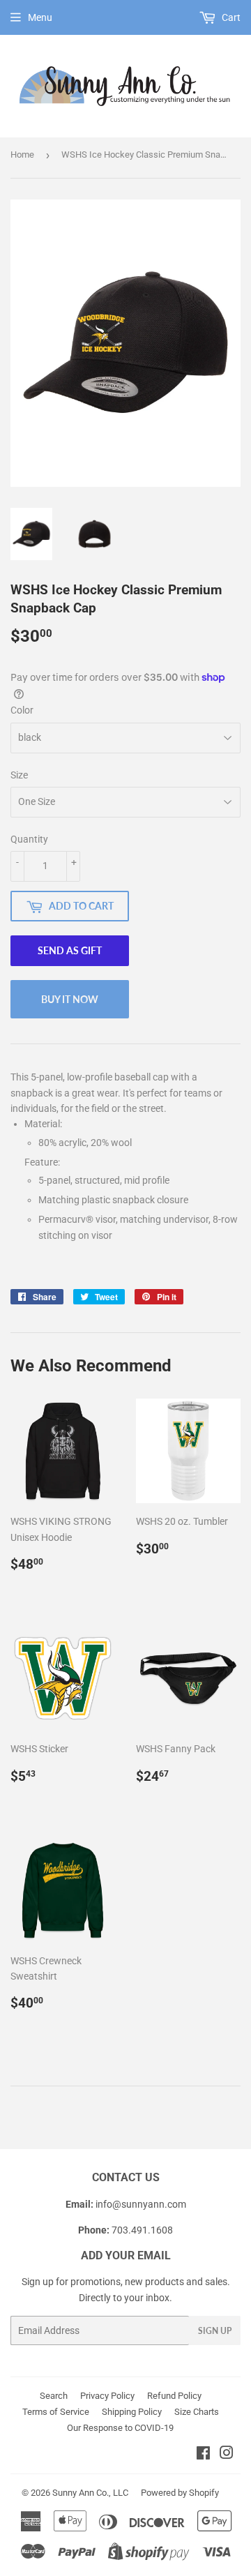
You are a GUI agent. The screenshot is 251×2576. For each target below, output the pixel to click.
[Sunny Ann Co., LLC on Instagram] (227, 2455)
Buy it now (70, 999)
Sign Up (215, 2331)
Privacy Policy (107, 2396)
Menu (40, 17)
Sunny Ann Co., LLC (90, 2493)
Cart (230, 17)
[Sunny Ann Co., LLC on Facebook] (203, 2455)
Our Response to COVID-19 (120, 2428)
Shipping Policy (132, 2412)
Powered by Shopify (180, 2493)
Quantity (29, 839)
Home (22, 155)
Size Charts (197, 2412)
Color (22, 710)
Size (19, 775)
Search (54, 2396)
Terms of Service (56, 2412)
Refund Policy (174, 2396)
